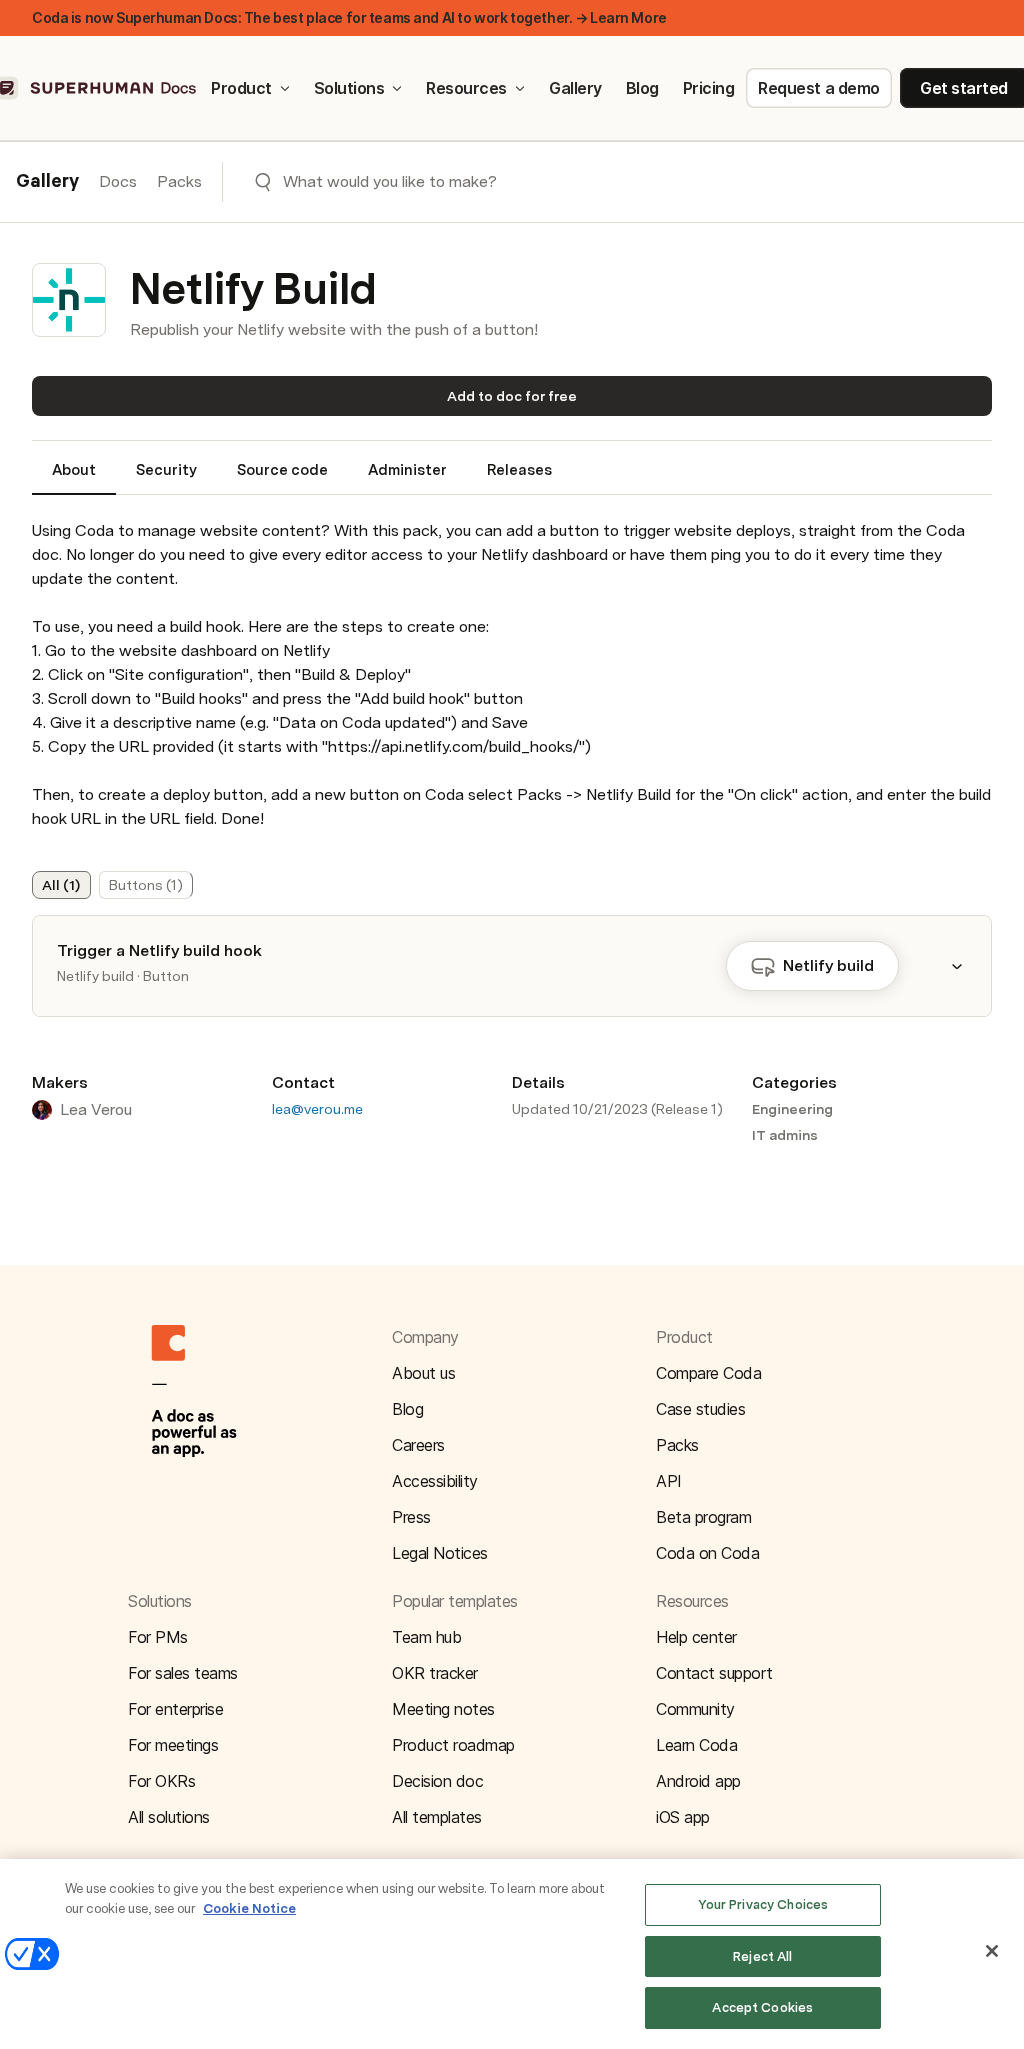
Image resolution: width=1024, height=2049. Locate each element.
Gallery (575, 88)
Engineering (792, 1109)
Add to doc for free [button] (512, 396)
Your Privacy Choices (763, 1904)
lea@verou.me (317, 1109)
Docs (118, 181)
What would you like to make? (390, 181)
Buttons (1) (146, 885)
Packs (179, 181)
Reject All (762, 1956)
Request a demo (818, 88)
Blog (642, 88)
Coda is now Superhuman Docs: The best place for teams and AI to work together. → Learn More (349, 17)
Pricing (709, 88)
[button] (969, 966)
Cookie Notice (249, 1908)
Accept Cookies (762, 2007)
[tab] (74, 478)
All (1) (61, 885)
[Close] (992, 1951)
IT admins (785, 1135)
